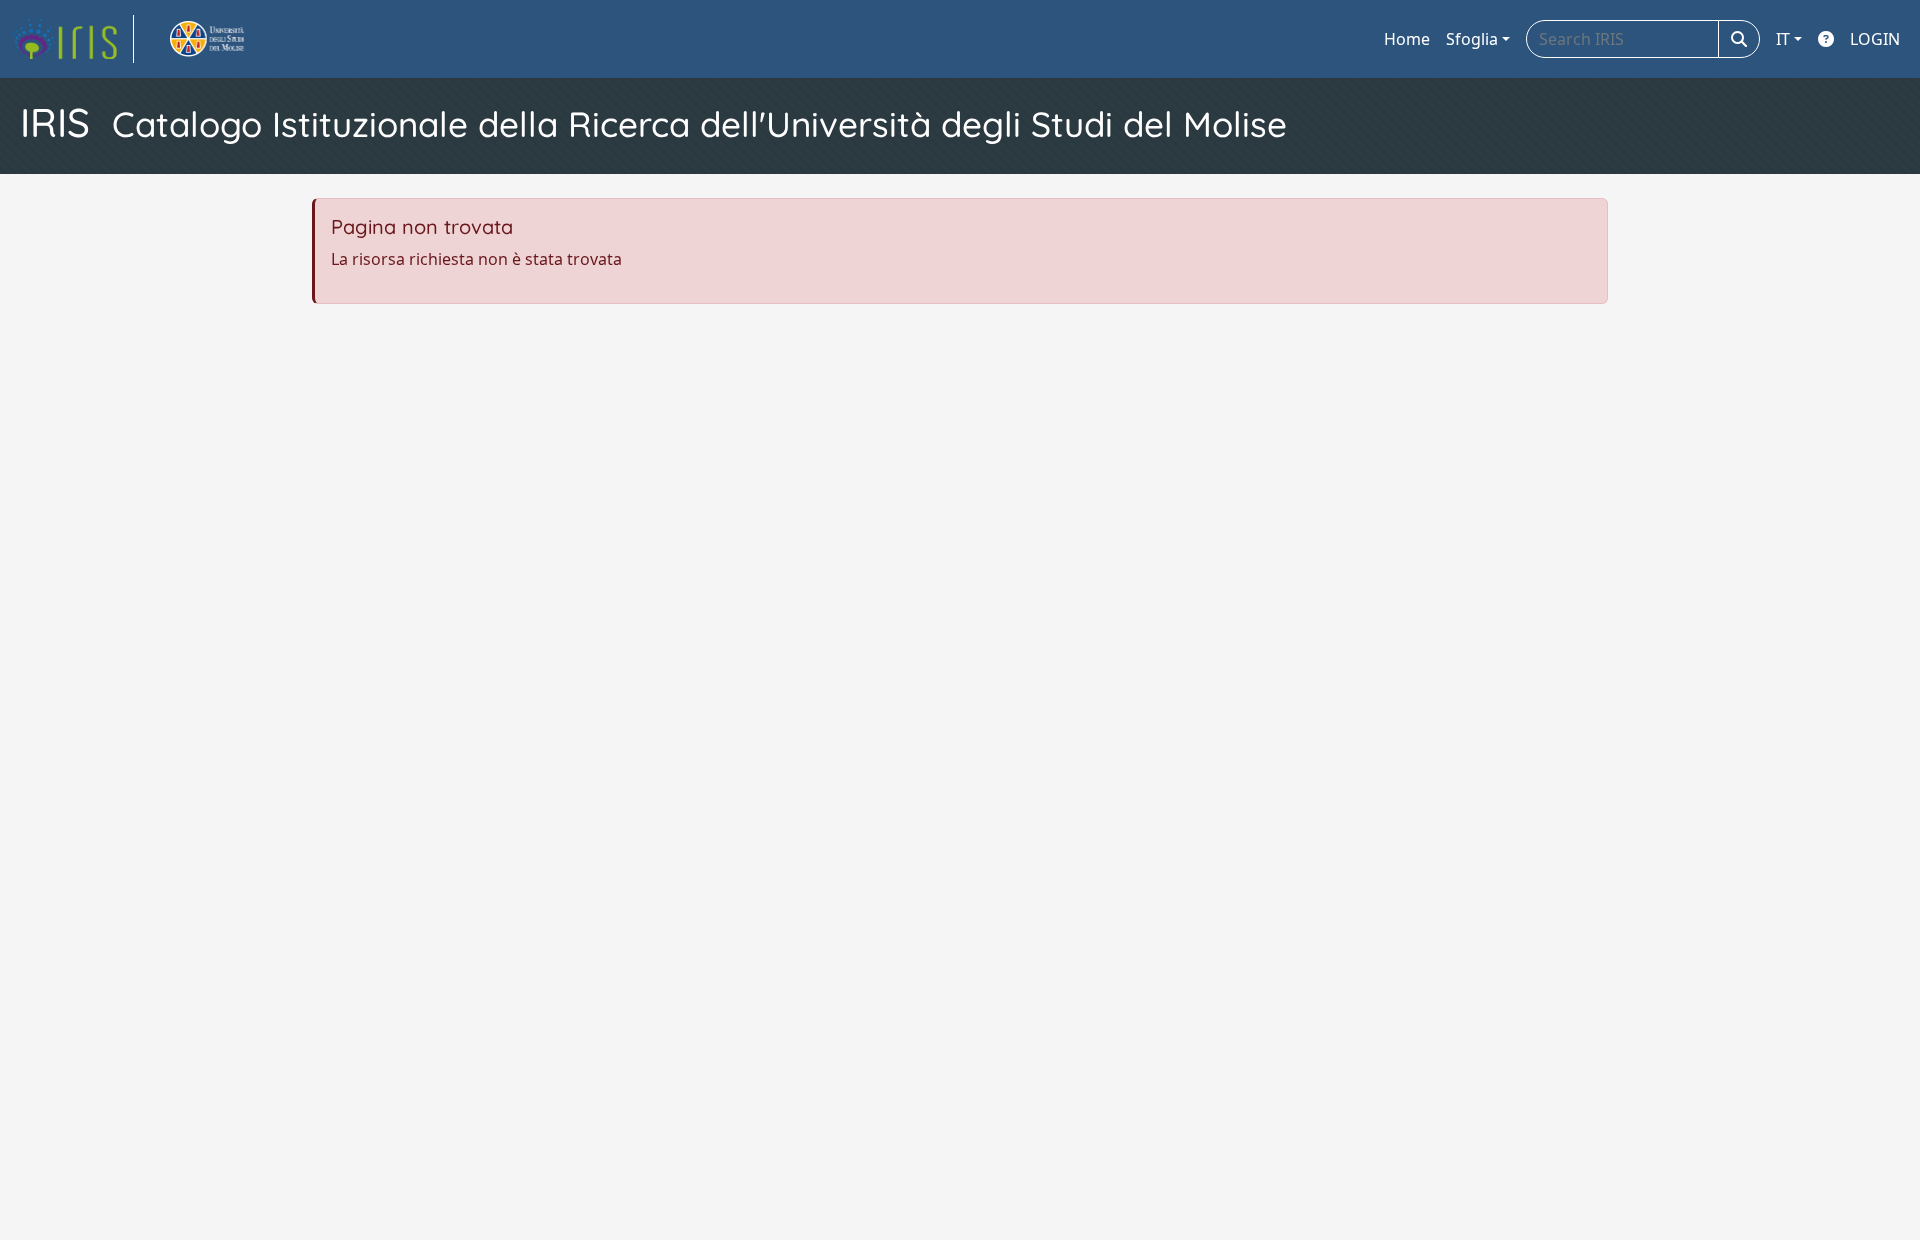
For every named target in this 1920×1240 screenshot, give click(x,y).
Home (1407, 39)
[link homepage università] (230, 39)
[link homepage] (73, 39)
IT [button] (1783, 39)
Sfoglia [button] (1472, 39)
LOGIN (1875, 39)
